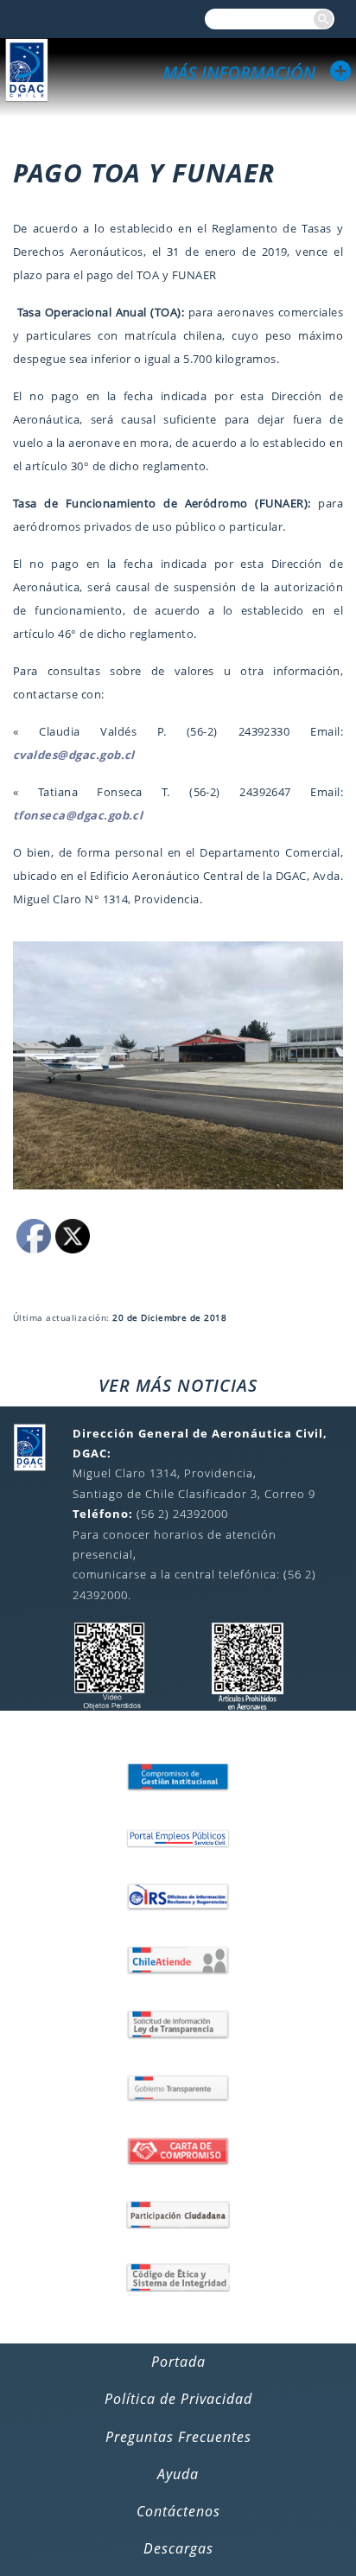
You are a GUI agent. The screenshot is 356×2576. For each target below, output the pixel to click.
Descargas (178, 2548)
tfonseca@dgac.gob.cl (78, 815)
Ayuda (178, 2474)
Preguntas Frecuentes (178, 2437)
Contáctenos (178, 2511)
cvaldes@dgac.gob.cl (74, 755)
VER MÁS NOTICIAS (178, 1385)
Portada (178, 2362)
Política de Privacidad (178, 2399)
